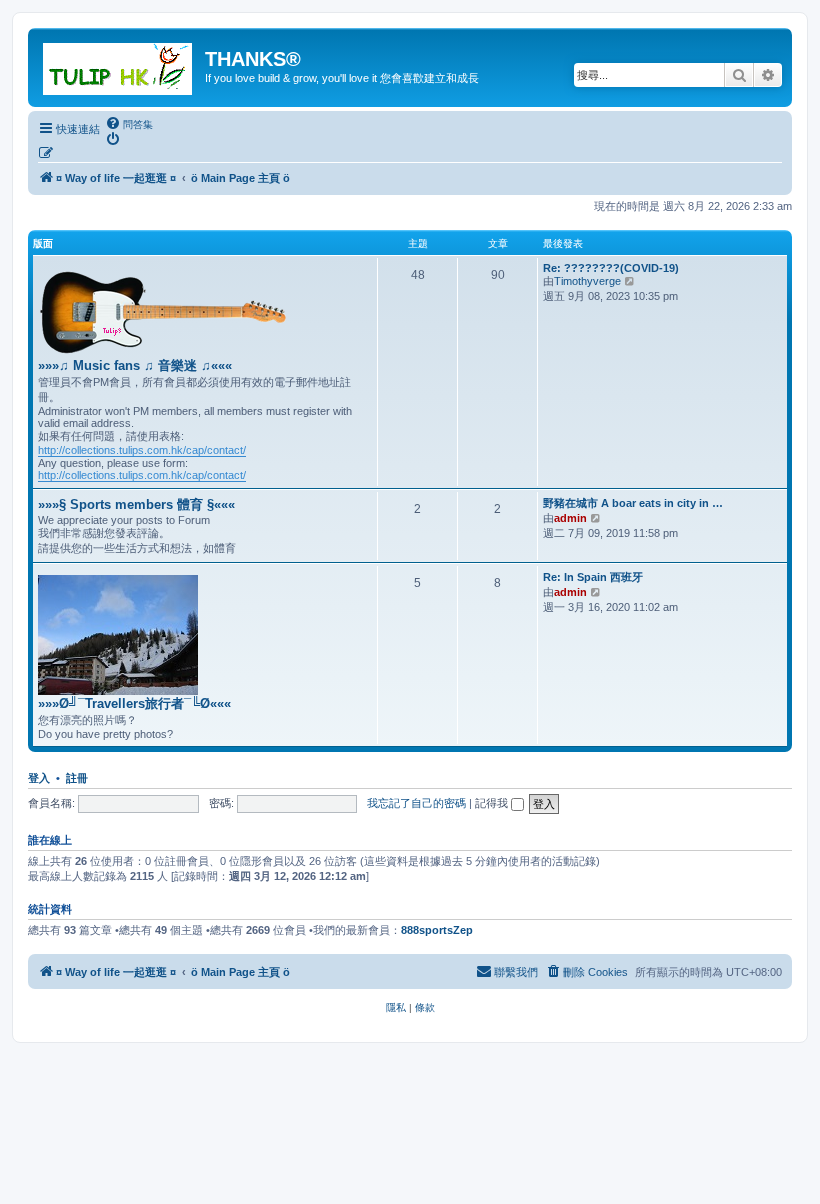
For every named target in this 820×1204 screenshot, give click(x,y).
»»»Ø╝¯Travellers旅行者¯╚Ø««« (134, 703)
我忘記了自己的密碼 (416, 803)
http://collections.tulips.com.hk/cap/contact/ (142, 450)
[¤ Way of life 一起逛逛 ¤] (119, 65)
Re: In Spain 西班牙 (593, 577)
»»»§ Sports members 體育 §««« (136, 504)
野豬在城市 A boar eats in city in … (633, 503)
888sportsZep (437, 930)
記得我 (493, 803)
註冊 (77, 778)
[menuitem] (129, 124)
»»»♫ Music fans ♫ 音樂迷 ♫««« (135, 365)
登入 (39, 778)
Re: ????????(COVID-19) (611, 268)
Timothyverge (587, 281)
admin (570, 518)
